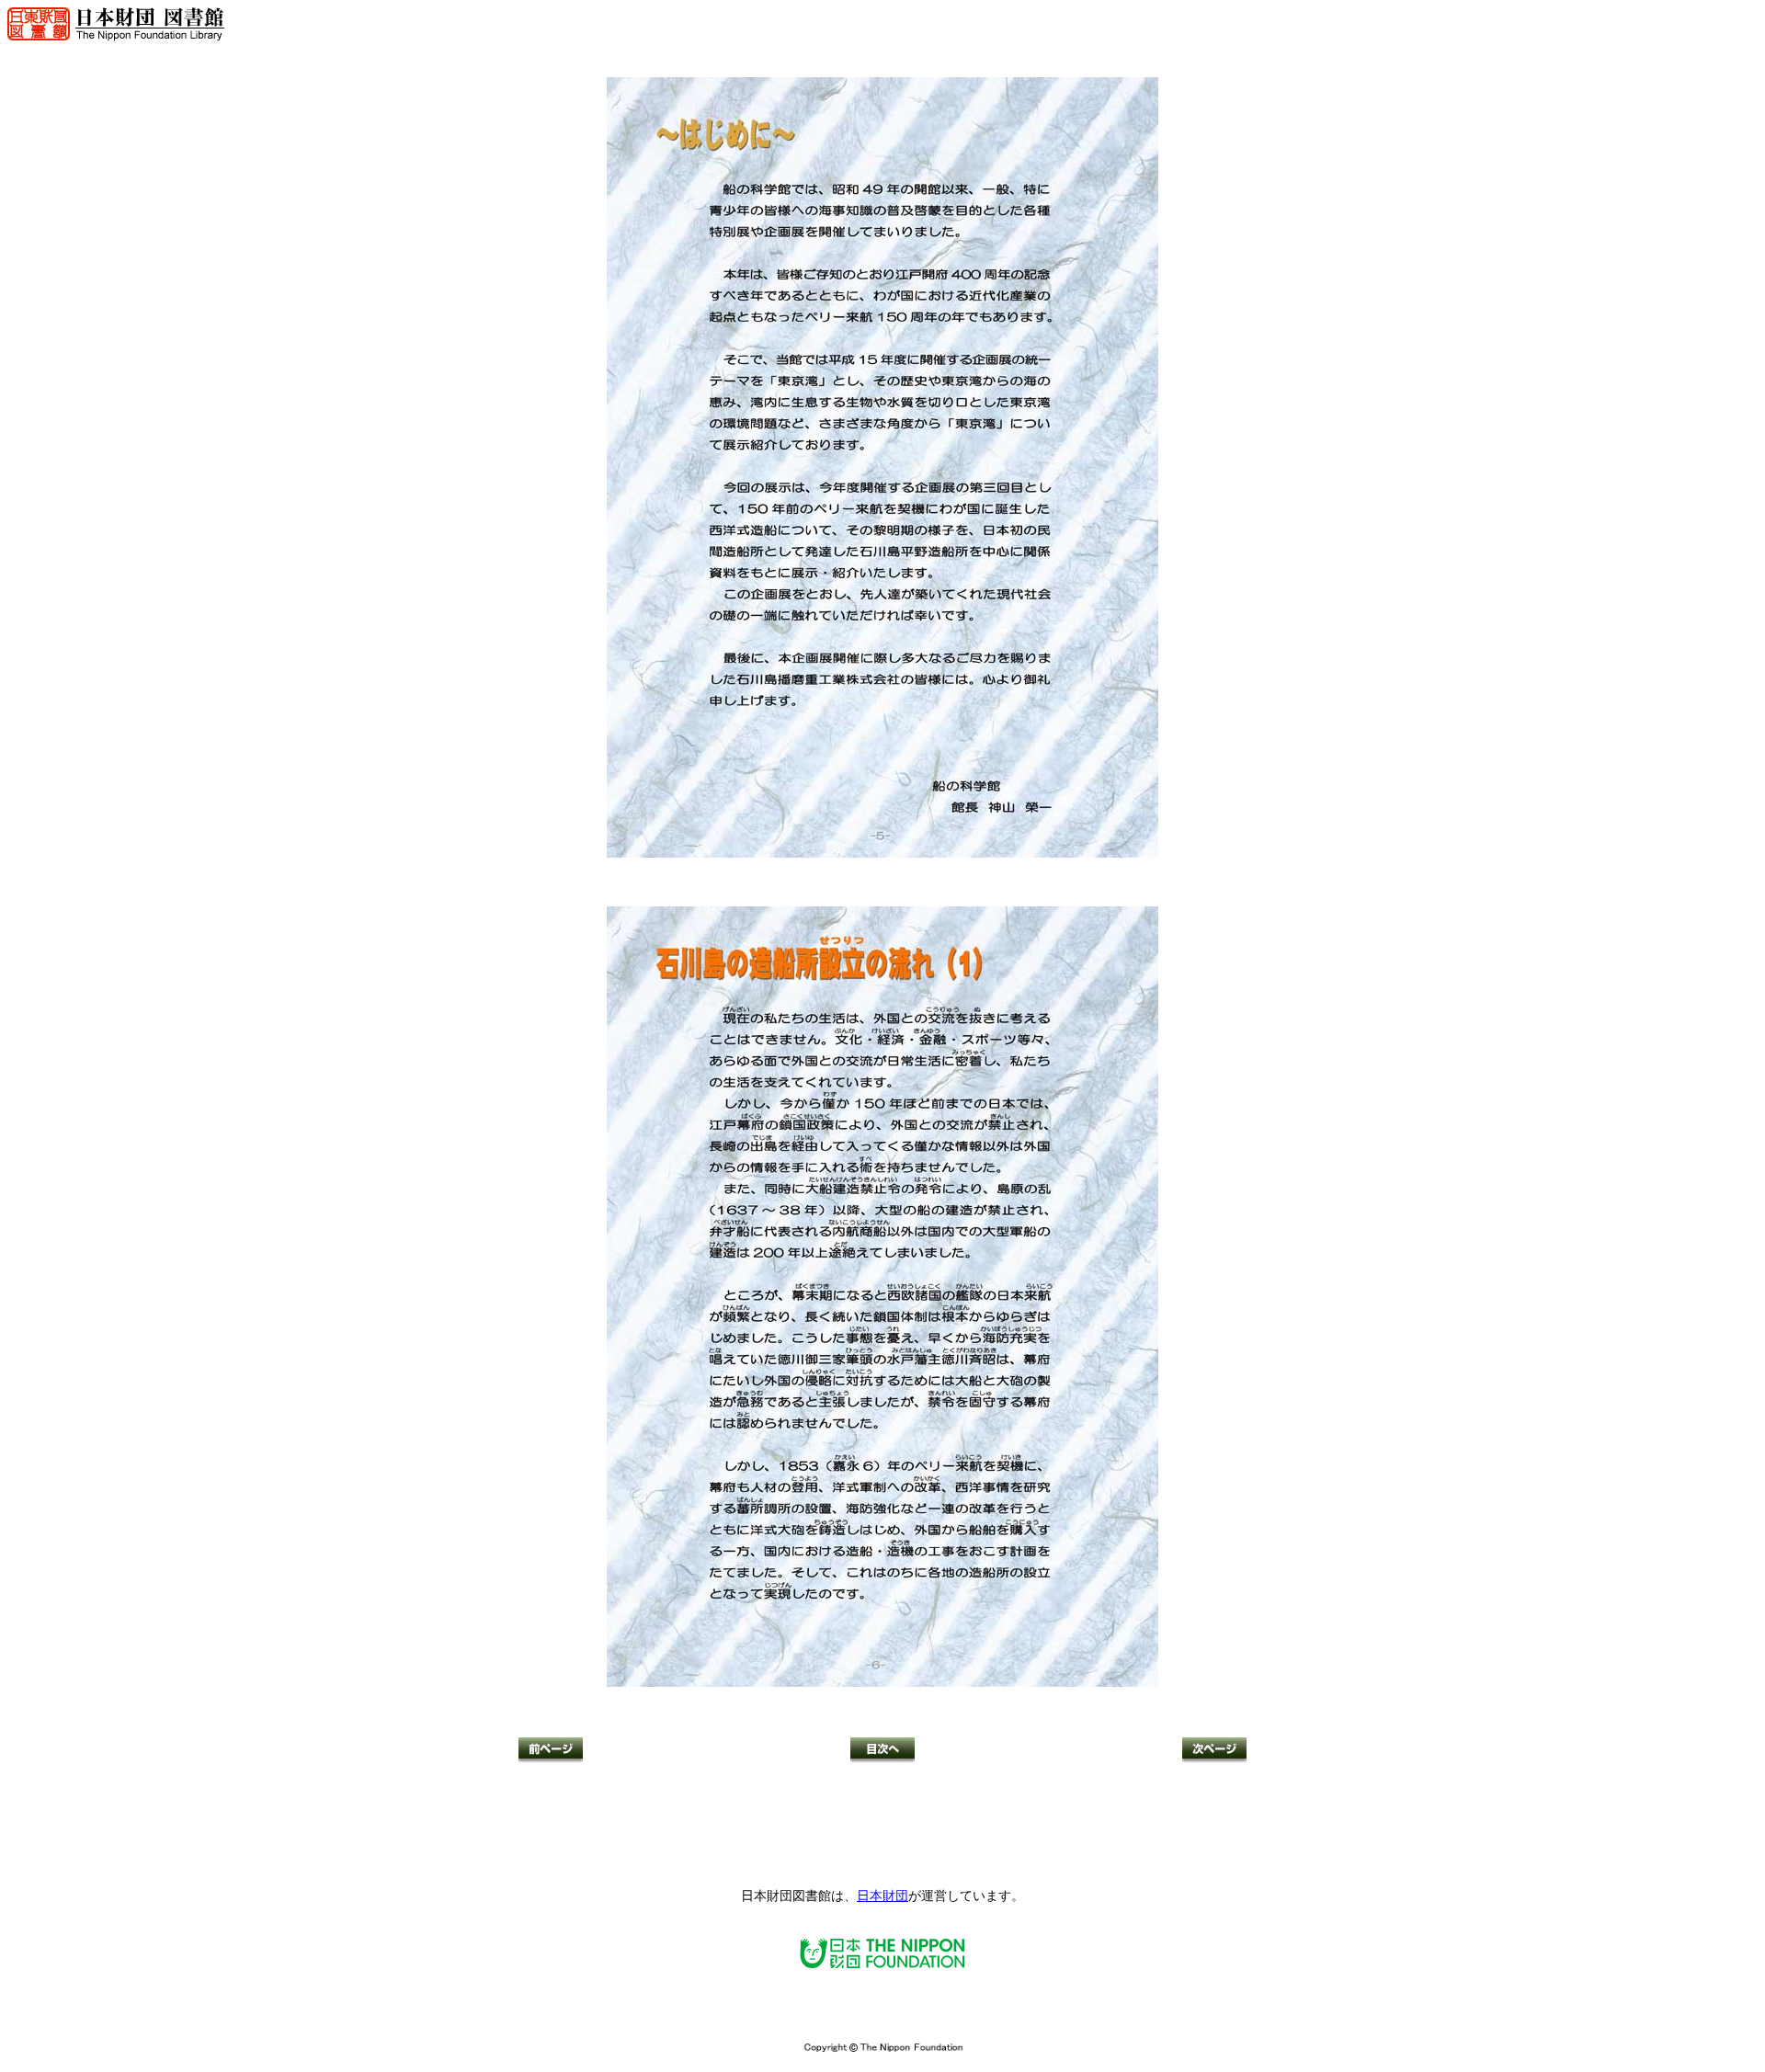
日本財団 (882, 1896)
